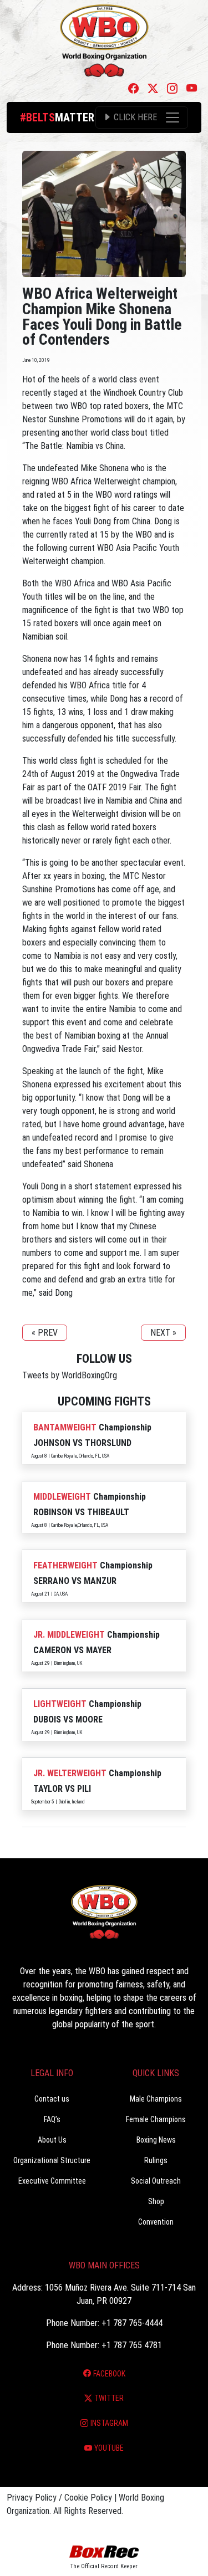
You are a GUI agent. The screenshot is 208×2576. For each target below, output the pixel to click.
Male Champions (156, 2099)
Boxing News (156, 2140)
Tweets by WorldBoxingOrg (70, 1375)
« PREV (45, 1333)
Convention (156, 2222)
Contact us (52, 2099)
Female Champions (156, 2119)
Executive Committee (52, 2181)
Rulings (156, 2160)
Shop (156, 2201)
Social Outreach (156, 2181)
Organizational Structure (52, 2160)
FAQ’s (52, 2119)
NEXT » (163, 1333)
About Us (52, 2140)
